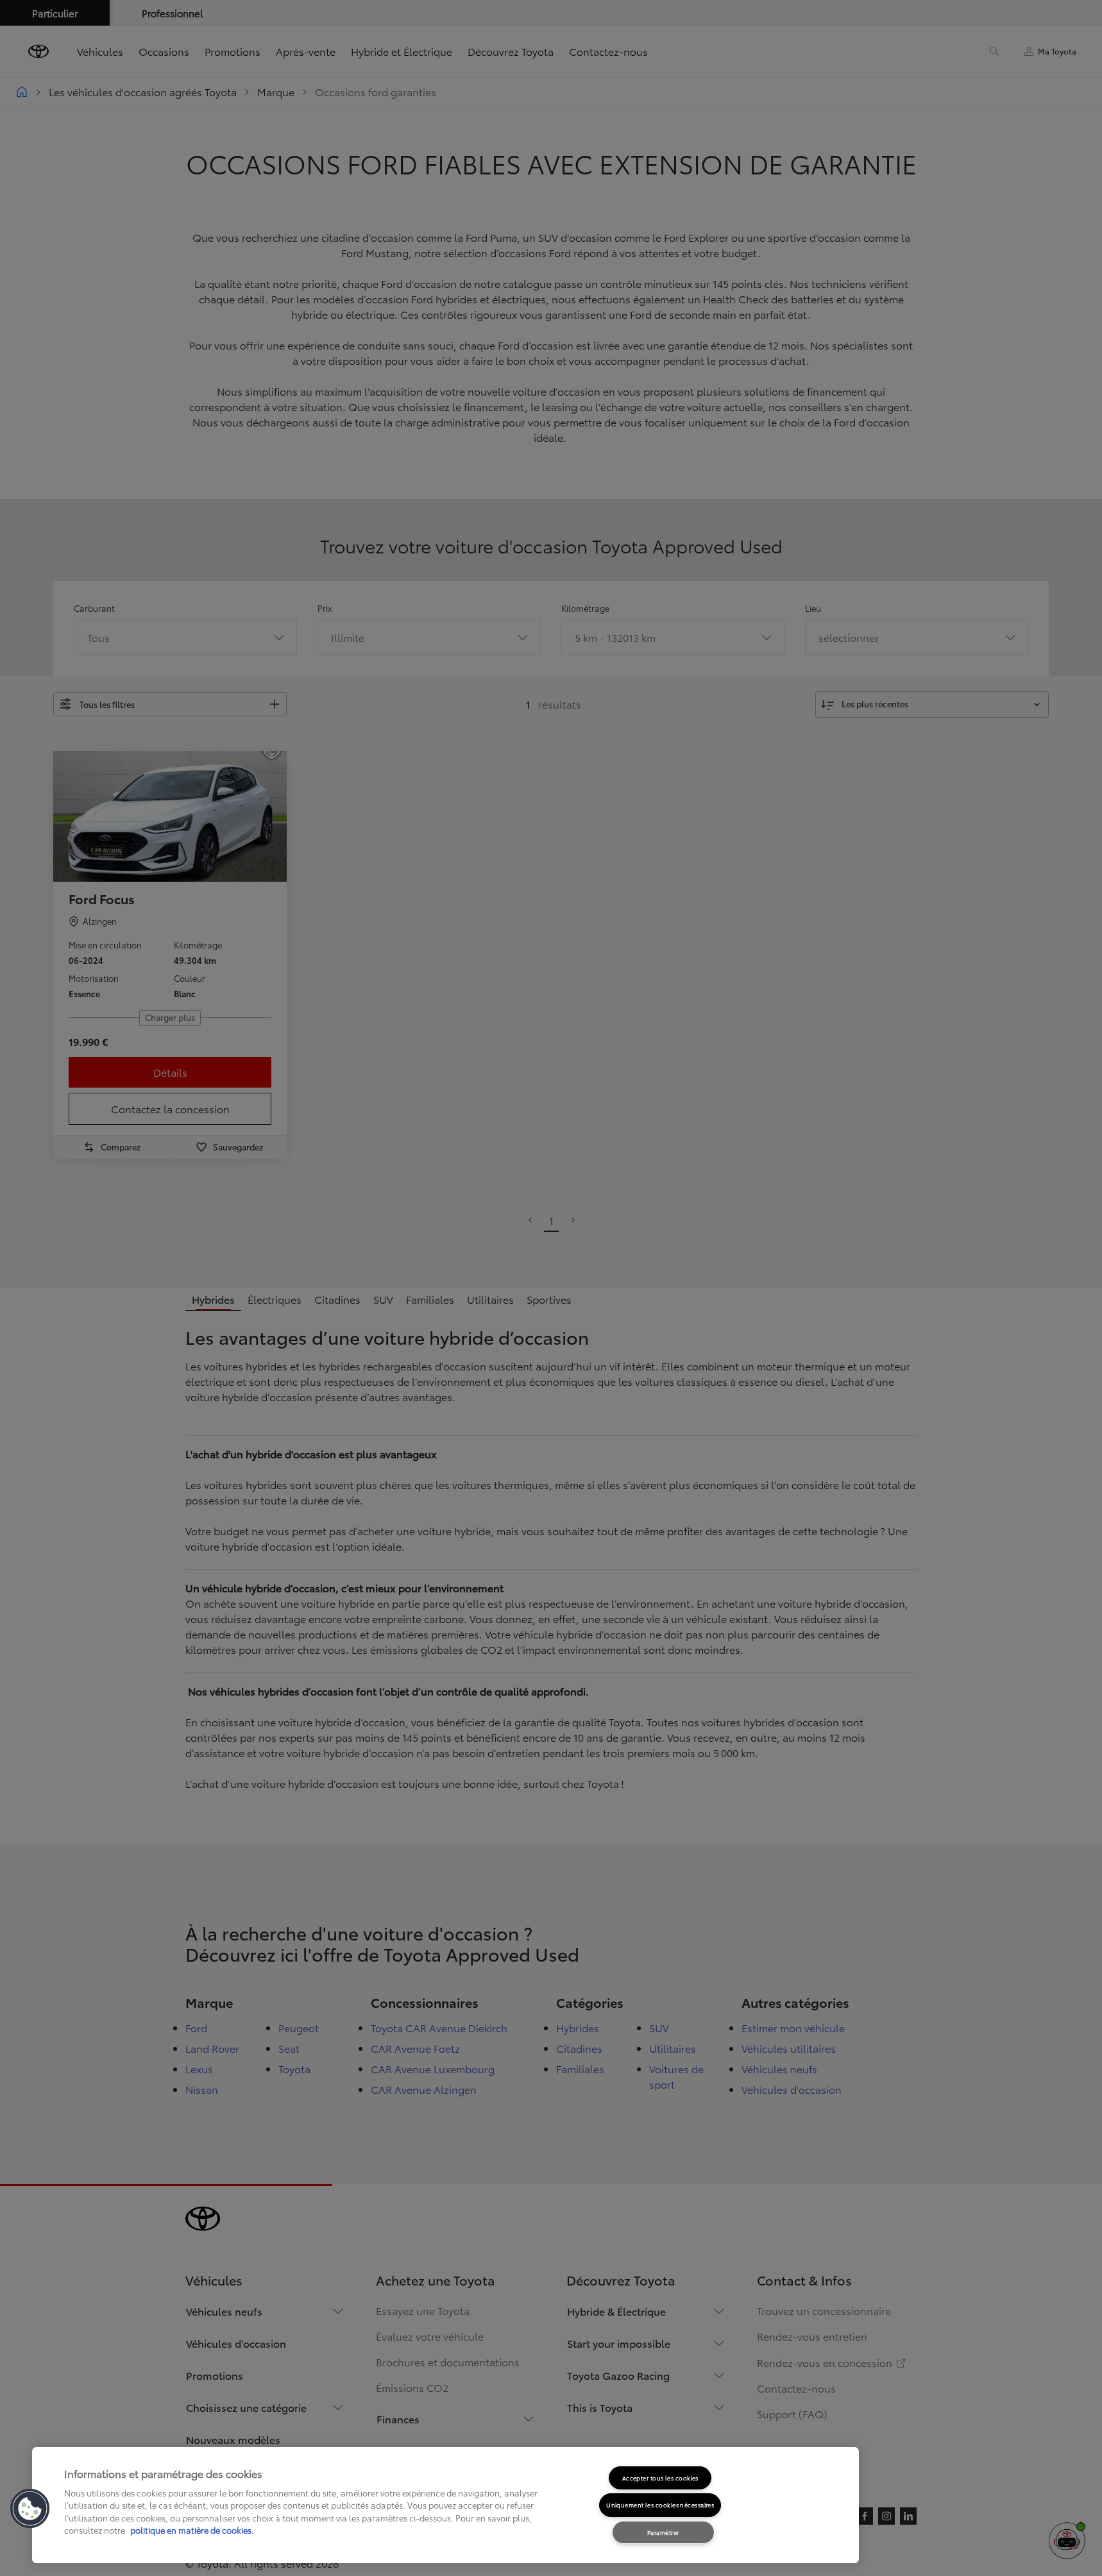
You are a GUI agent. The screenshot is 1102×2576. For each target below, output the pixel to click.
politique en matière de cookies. (191, 2530)
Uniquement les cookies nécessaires (660, 2504)
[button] (30, 2509)
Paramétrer (663, 2532)
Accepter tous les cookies (660, 2478)
